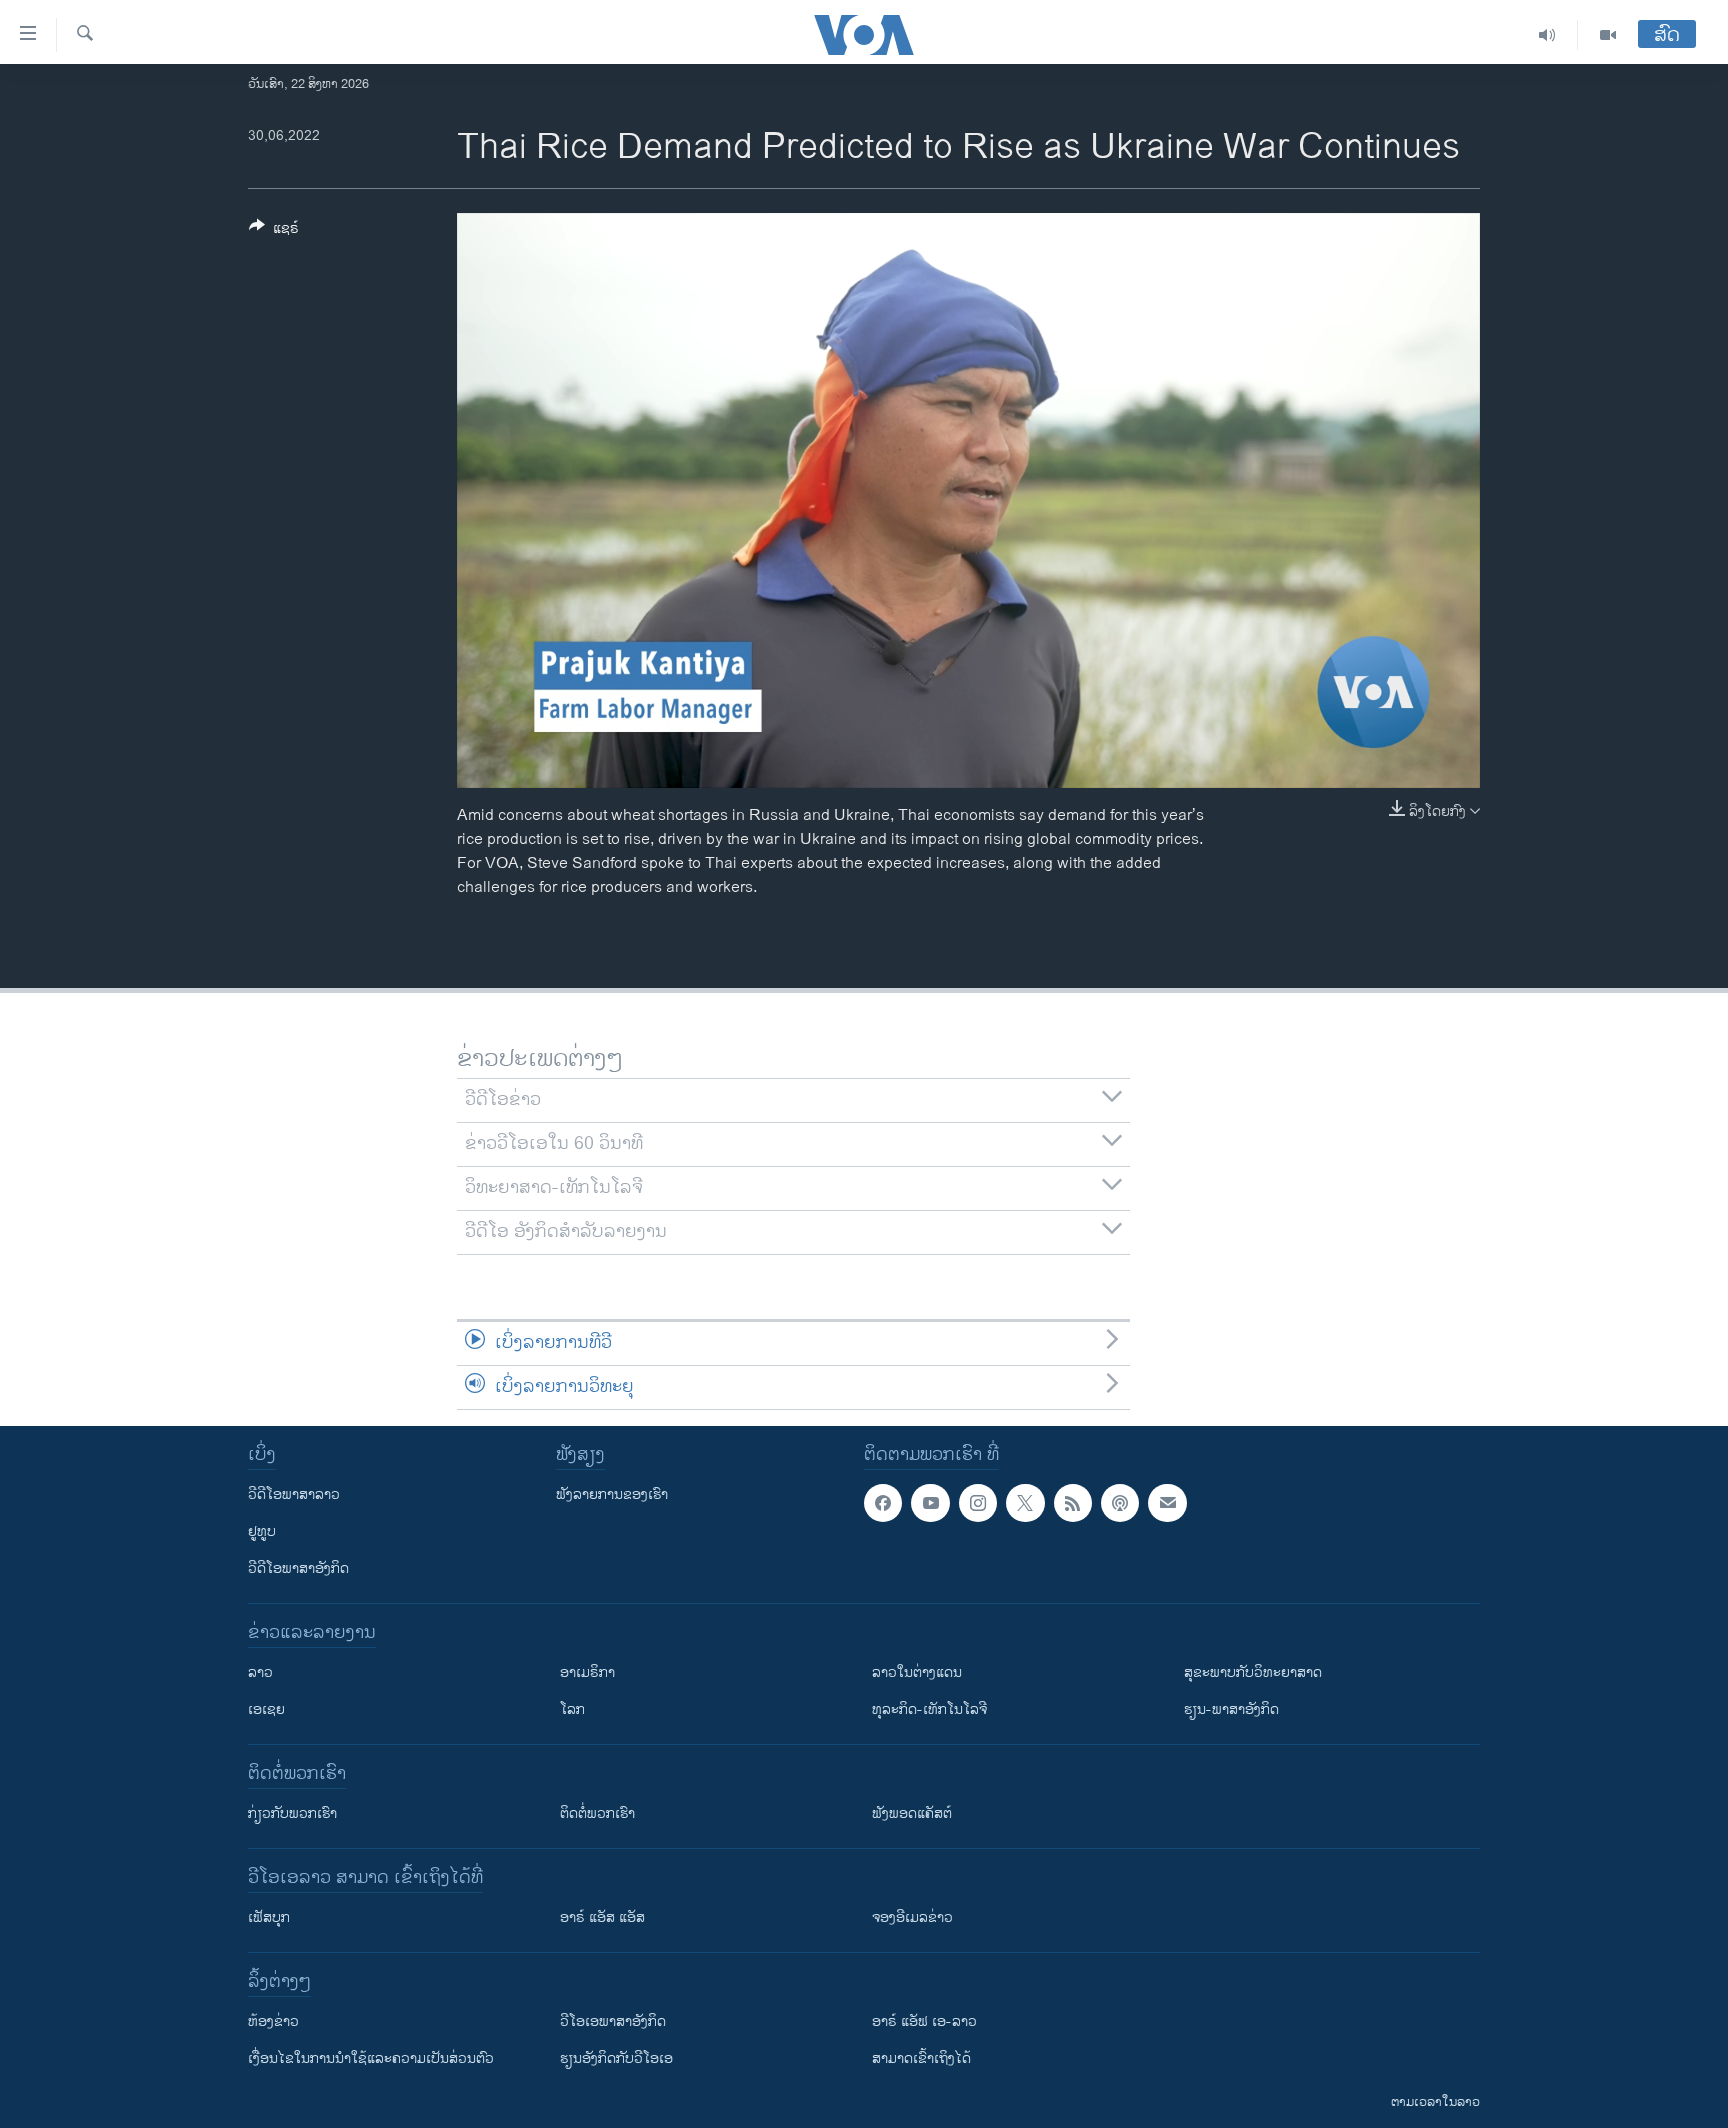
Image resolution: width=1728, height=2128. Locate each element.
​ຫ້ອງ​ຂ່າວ (273, 2021)
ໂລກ (572, 1709)
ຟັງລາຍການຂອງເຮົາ (612, 1494)
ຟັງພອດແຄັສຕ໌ (912, 1813)
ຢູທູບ (262, 1531)
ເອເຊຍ (266, 1709)
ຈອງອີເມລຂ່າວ (912, 1917)
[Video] (1608, 35)
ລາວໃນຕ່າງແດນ (917, 1672)
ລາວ (260, 1672)
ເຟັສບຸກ (269, 1917)
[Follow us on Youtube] (930, 1503)
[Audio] (1547, 35)
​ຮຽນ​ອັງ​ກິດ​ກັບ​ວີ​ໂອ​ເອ (616, 2058)
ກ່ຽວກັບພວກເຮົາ (292, 1813)
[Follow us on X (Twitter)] (1025, 1503)
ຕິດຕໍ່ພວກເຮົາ (597, 1813)
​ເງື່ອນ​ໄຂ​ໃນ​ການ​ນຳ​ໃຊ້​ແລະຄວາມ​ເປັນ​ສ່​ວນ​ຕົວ (371, 2058)
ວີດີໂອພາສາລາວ (294, 1494)
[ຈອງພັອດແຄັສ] (1167, 1503)
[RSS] (1073, 1503)
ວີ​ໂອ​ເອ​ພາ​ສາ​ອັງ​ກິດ (613, 2021)
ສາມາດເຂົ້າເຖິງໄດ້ (921, 2058)
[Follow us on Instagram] (978, 1503)
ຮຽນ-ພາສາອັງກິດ (1231, 1709)
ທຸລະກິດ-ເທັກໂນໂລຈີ (929, 1709)
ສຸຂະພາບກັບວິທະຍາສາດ (1253, 1672)
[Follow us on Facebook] (883, 1503)
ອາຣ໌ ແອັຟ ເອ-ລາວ (924, 2021)
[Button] (274, 231)
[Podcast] (1120, 1503)
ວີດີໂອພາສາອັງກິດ (298, 1568)
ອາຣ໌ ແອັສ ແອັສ (602, 1917)
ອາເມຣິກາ (587, 1672)
